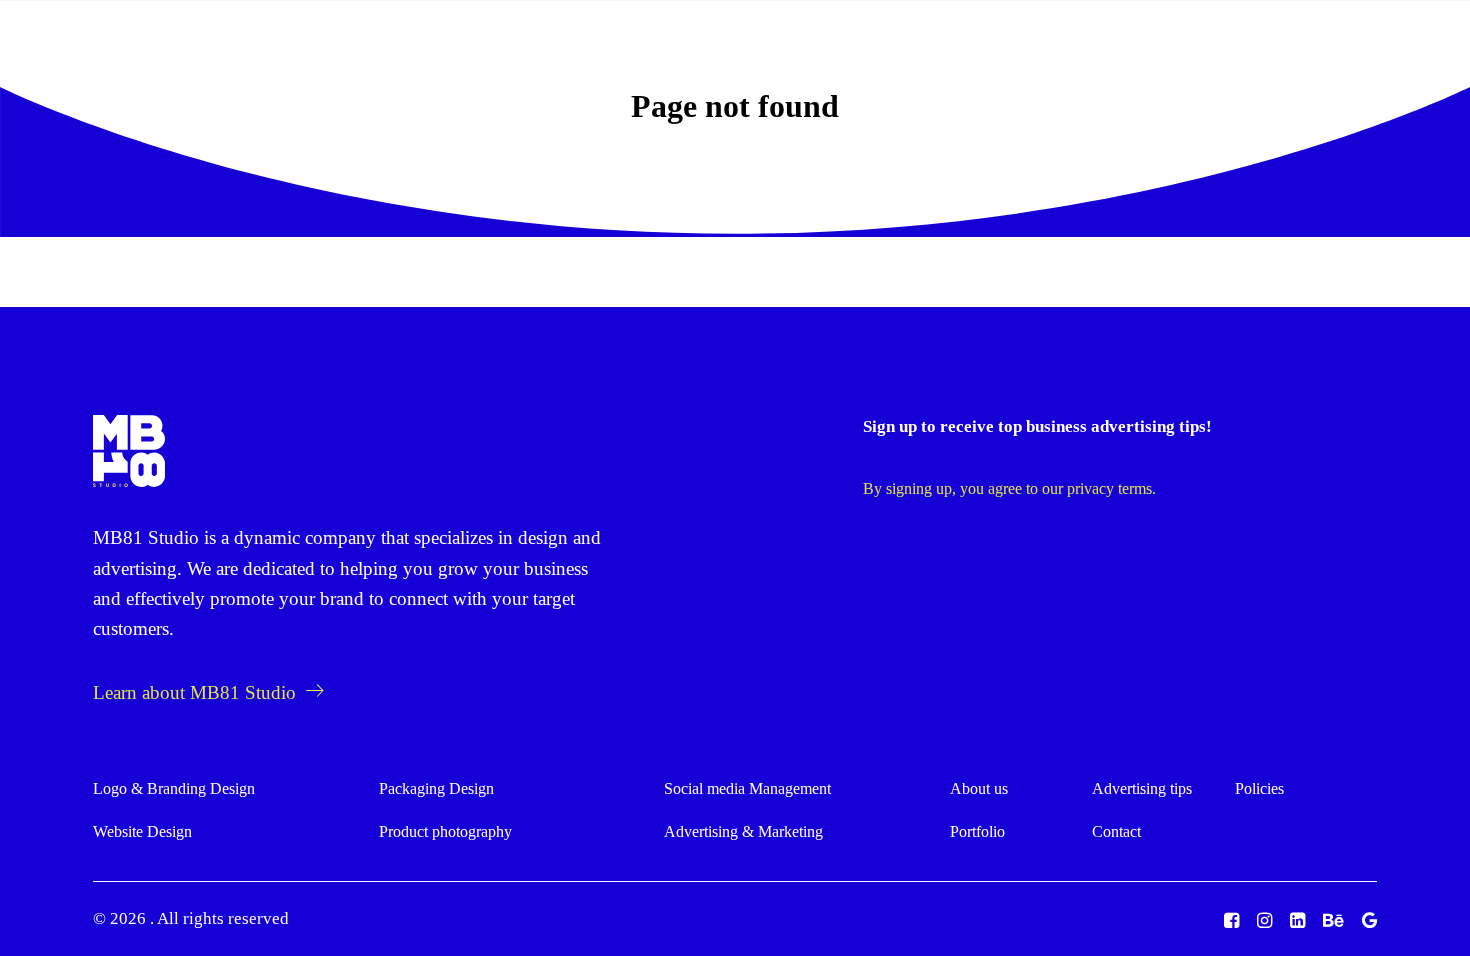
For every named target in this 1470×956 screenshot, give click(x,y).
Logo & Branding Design (174, 788)
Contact (1116, 831)
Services (562, 52)
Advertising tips (890, 52)
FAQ (998, 52)
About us (675, 52)
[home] (129, 451)
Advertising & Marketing (743, 831)
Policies (1259, 788)
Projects (769, 52)
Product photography (445, 831)
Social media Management (747, 788)
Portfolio (977, 831)
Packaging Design (436, 788)
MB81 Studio (146, 537)
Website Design (142, 831)
